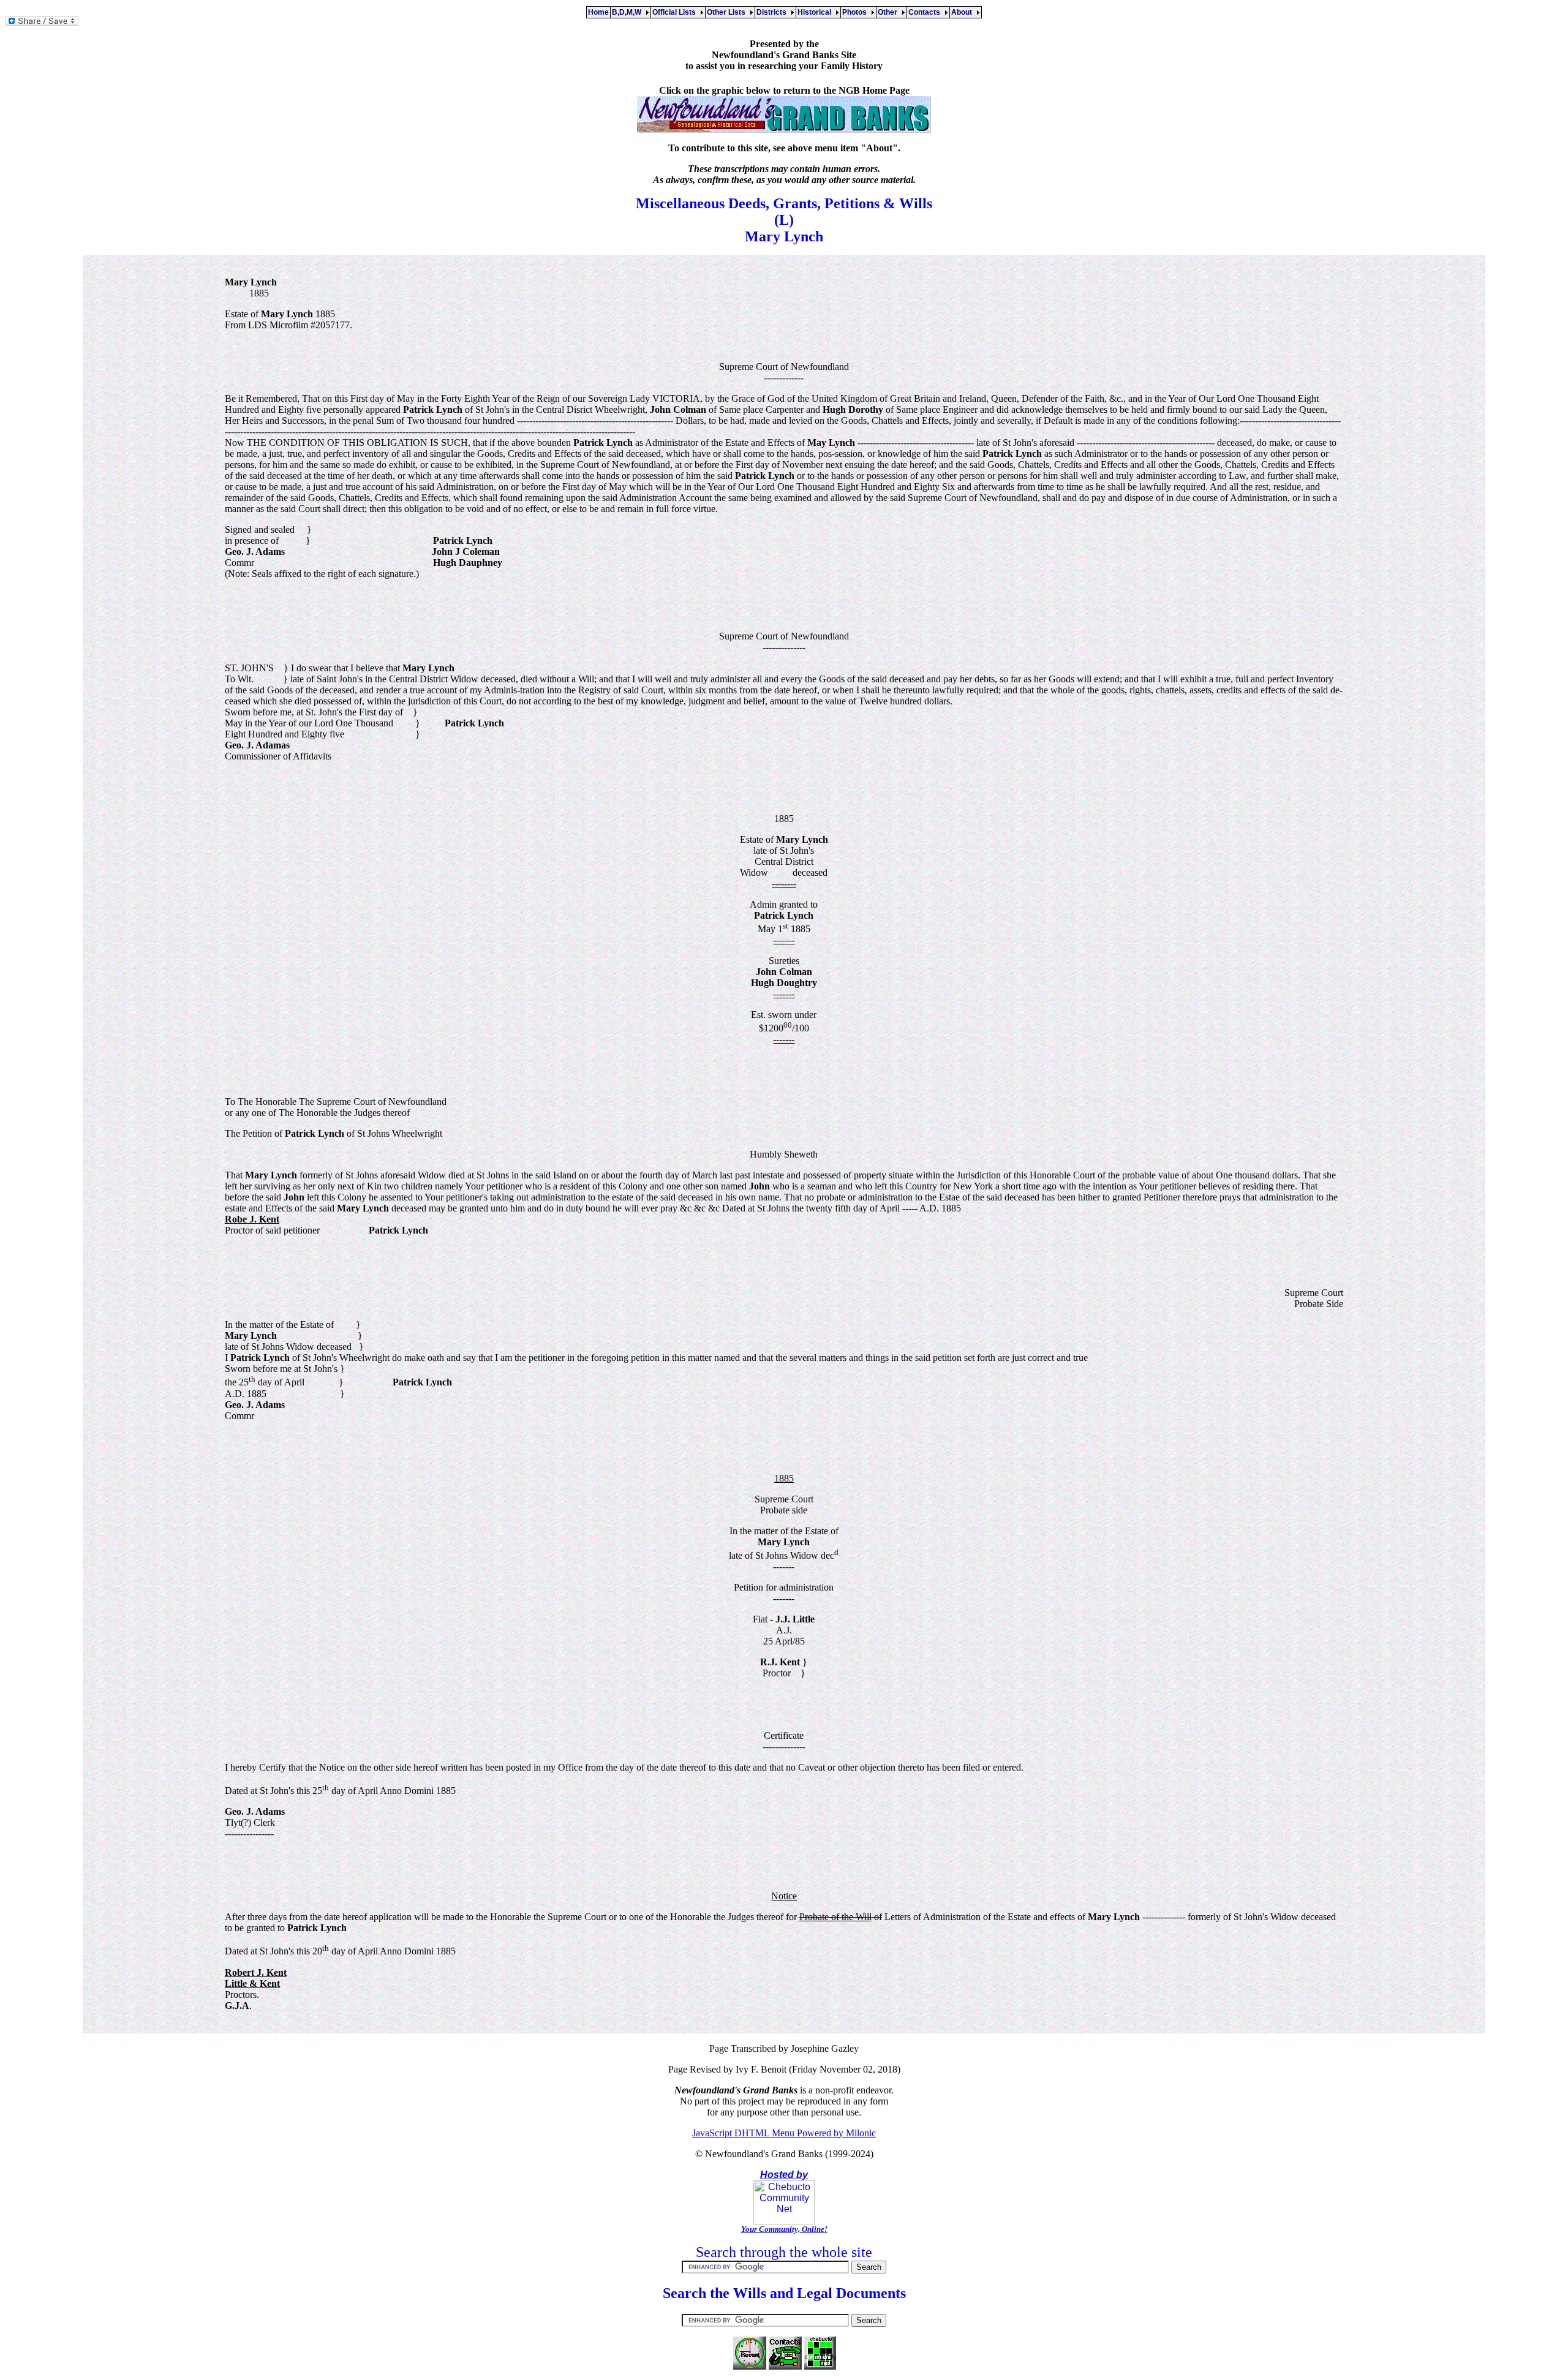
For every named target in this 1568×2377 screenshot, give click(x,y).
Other (889, 12)
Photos (856, 12)
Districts (773, 12)
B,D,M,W (628, 12)
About (963, 12)
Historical (816, 12)
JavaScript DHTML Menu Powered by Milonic (784, 2133)
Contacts (926, 12)
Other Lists (728, 12)
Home (598, 12)
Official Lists (676, 12)
